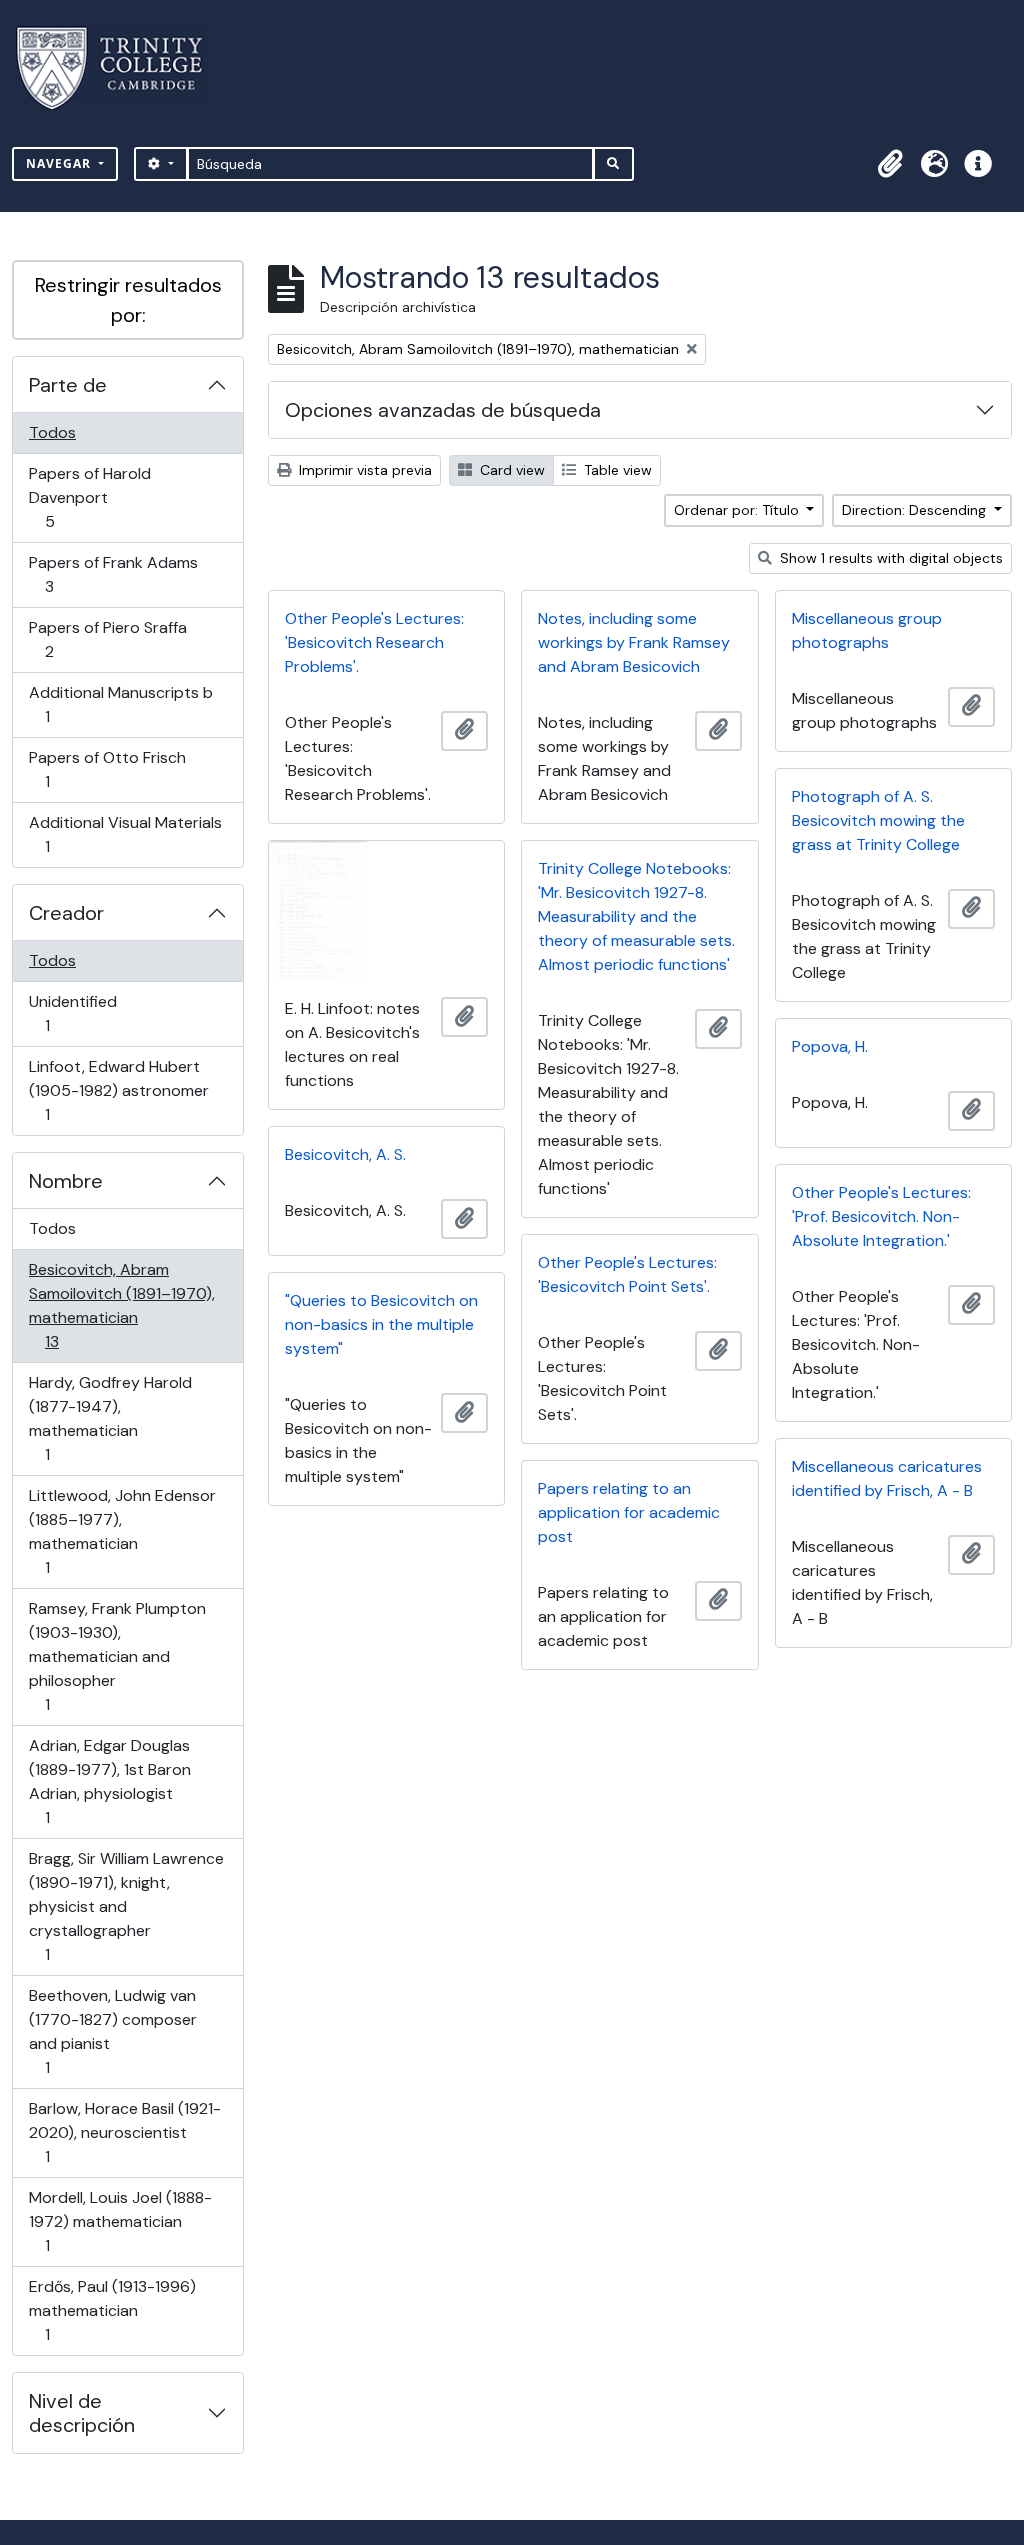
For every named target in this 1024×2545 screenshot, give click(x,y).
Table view (616, 470)
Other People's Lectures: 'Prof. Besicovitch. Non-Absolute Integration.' (881, 1216)
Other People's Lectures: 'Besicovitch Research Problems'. (374, 642)
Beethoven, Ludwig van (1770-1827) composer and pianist (112, 2031)
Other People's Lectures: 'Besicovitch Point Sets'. (627, 1274)
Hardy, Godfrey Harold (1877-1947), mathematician (110, 1418)
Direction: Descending (916, 510)
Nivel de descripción (82, 2413)
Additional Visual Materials (125, 834)
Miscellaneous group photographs (867, 630)
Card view (510, 470)
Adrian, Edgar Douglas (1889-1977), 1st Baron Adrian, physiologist (109, 1781)
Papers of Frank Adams (113, 574)
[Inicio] (121, 68)
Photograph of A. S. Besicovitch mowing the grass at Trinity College (878, 820)
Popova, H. (830, 1046)
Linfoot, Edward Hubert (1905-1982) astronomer (118, 1090)
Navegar (60, 163)
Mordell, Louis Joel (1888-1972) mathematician (120, 2221)
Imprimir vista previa (363, 470)
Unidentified (75, 1013)
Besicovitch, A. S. (345, 1154)
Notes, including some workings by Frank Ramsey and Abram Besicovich (634, 642)
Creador (66, 913)
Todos (52, 432)
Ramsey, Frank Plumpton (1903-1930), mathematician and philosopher (117, 1656)
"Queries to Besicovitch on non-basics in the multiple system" (381, 1324)
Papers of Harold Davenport (89, 497)
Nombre (66, 1181)
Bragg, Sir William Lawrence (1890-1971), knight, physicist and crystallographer (126, 1906)
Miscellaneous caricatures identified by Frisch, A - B (887, 1478)
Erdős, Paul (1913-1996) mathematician (112, 2310)
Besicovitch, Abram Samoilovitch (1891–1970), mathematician (121, 1305)
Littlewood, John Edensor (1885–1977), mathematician (122, 1531)
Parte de (68, 385)
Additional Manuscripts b (120, 704)
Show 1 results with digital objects (889, 558)
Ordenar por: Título (738, 510)
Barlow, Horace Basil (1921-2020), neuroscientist (124, 2132)
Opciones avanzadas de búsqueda (443, 410)
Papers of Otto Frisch (107, 769)
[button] (890, 164)
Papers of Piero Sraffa (107, 639)
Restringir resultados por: (128, 300)
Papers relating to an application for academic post (629, 1512)
